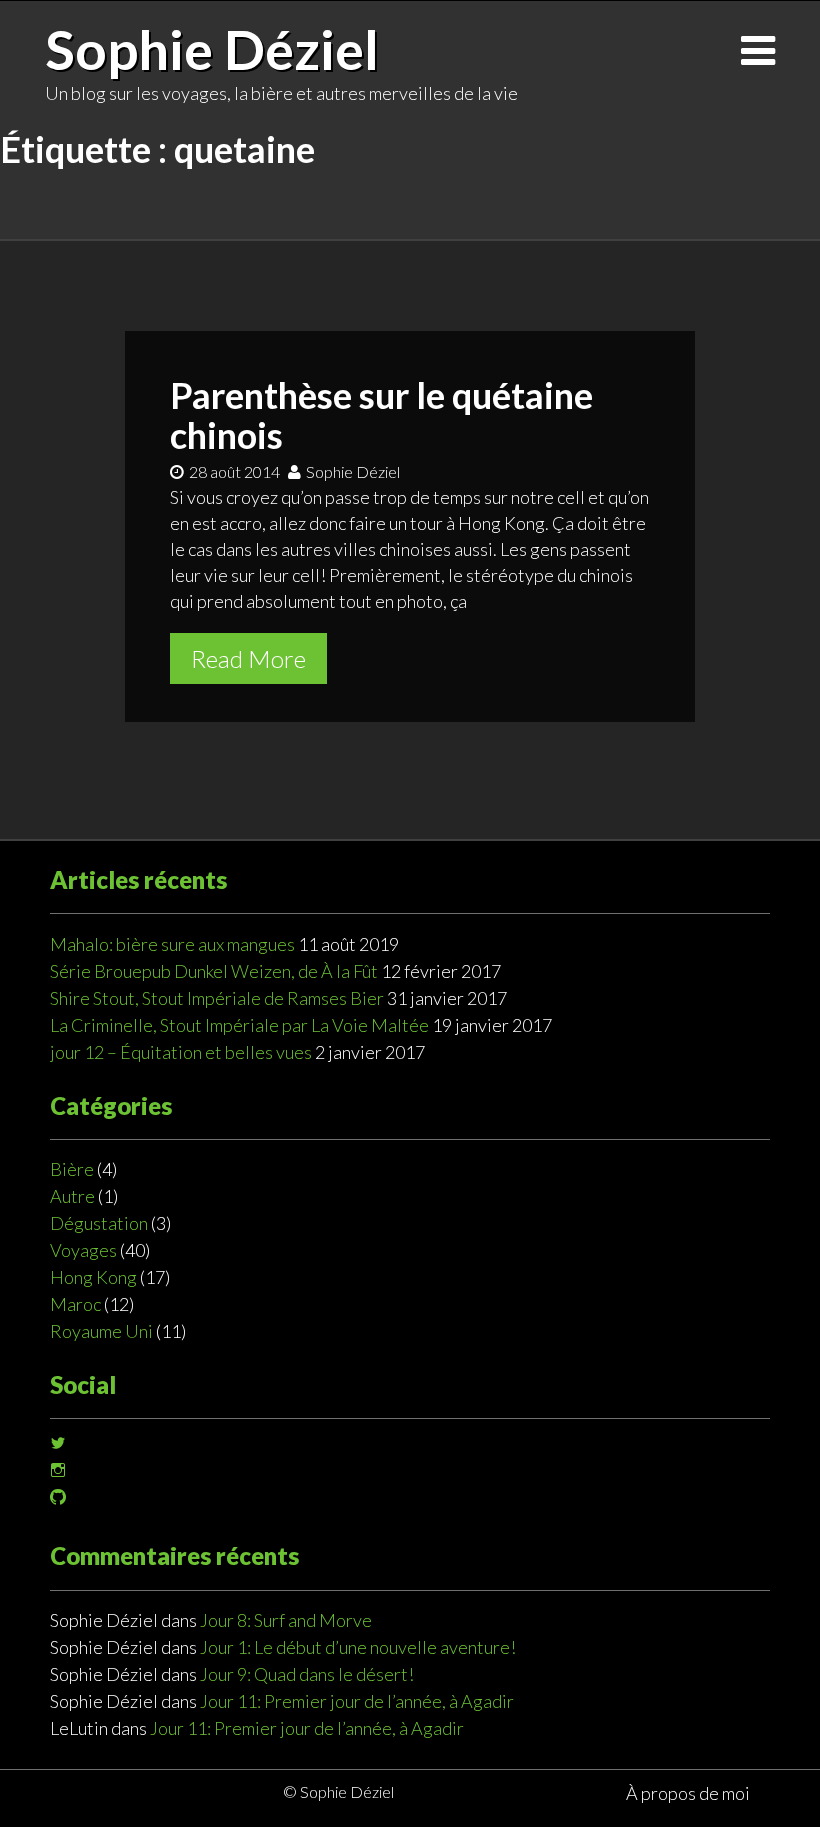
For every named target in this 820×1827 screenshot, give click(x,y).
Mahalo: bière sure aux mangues (172, 944)
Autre (72, 1196)
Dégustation (99, 1223)
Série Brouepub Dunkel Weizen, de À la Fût (214, 971)
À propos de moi (688, 1793)
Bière (72, 1169)
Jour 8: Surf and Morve (286, 1620)
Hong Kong (93, 1277)
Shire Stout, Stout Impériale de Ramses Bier (217, 998)
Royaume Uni (101, 1331)
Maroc (75, 1304)
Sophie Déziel (212, 49)
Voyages (83, 1250)
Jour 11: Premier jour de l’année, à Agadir (357, 1701)
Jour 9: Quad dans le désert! (307, 1674)
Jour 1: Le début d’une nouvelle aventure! (358, 1647)
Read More (248, 658)
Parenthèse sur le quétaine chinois (381, 415)
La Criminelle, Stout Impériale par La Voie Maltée (239, 1025)
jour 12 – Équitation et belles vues (181, 1052)
